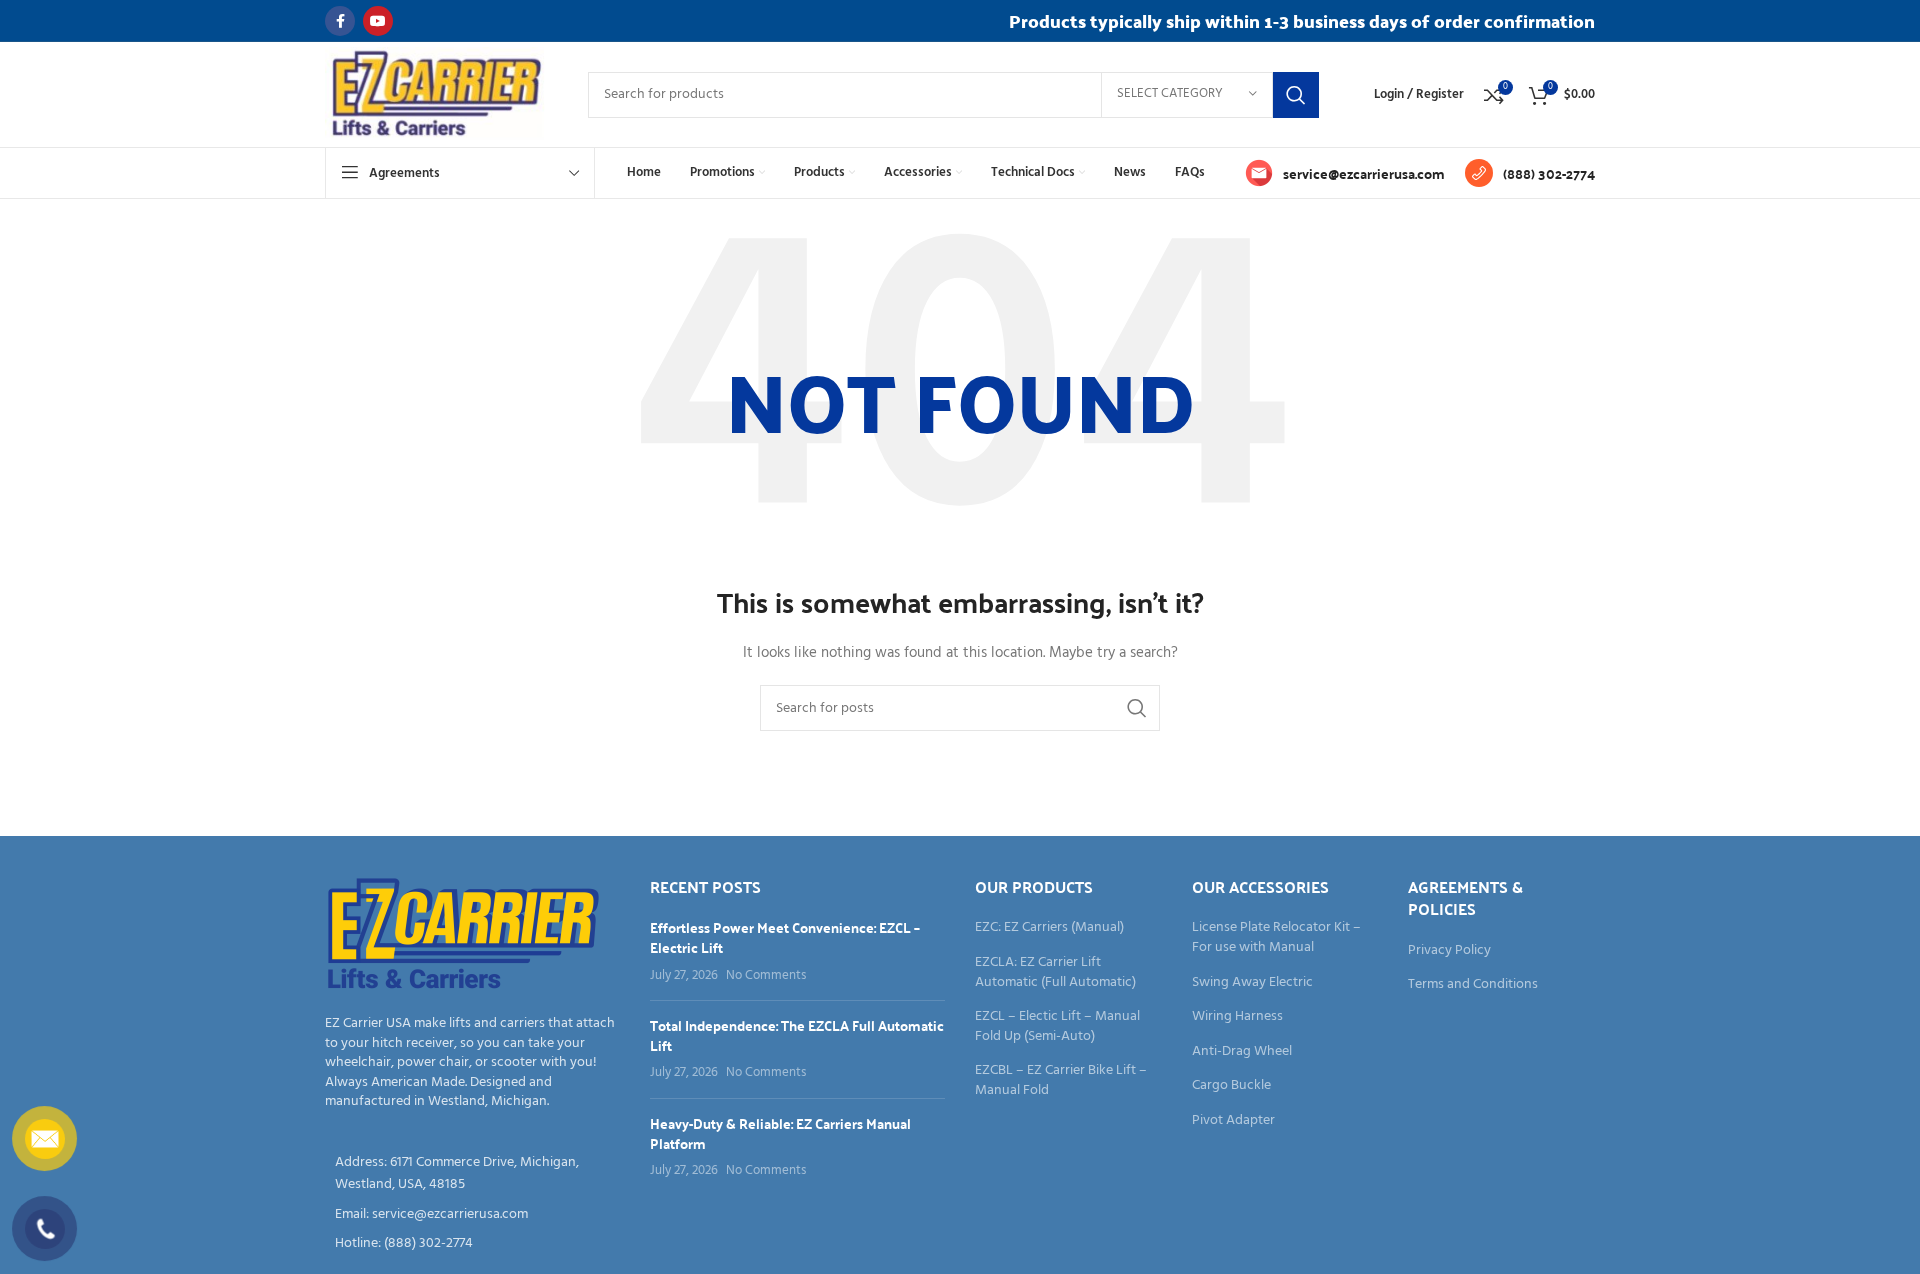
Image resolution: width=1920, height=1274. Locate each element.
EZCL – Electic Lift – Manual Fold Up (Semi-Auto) (1057, 1026)
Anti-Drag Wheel (1242, 1052)
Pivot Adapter (1233, 1121)
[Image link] (463, 935)
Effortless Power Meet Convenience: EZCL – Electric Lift (785, 937)
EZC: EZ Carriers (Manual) (1049, 928)
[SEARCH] (1296, 95)
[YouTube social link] (378, 21)
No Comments (766, 976)
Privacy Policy (1449, 951)
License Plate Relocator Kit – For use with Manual (1276, 937)
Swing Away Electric (1252, 983)
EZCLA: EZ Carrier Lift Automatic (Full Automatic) (1055, 972)
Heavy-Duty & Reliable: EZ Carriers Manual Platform (780, 1133)
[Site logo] (436, 94)
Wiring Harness (1237, 1017)
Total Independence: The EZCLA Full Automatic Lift (797, 1035)
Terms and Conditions (1473, 985)
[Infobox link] (1345, 173)
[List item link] (472, 1215)
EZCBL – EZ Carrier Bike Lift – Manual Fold (1061, 1080)
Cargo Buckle (1231, 1086)
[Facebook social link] (340, 21)
